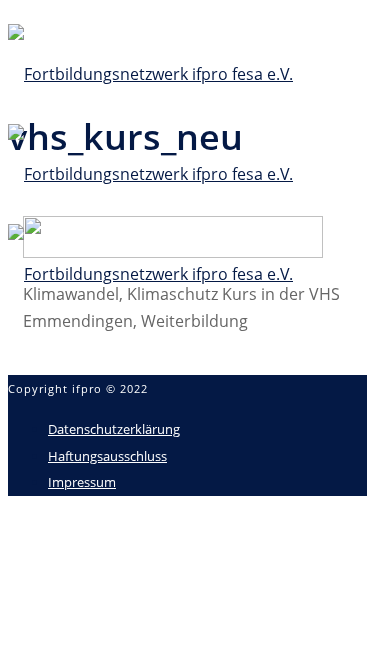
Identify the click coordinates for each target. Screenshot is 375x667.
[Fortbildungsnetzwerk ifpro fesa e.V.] (150, 174)
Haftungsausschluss (107, 456)
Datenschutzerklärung (114, 429)
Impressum (82, 482)
